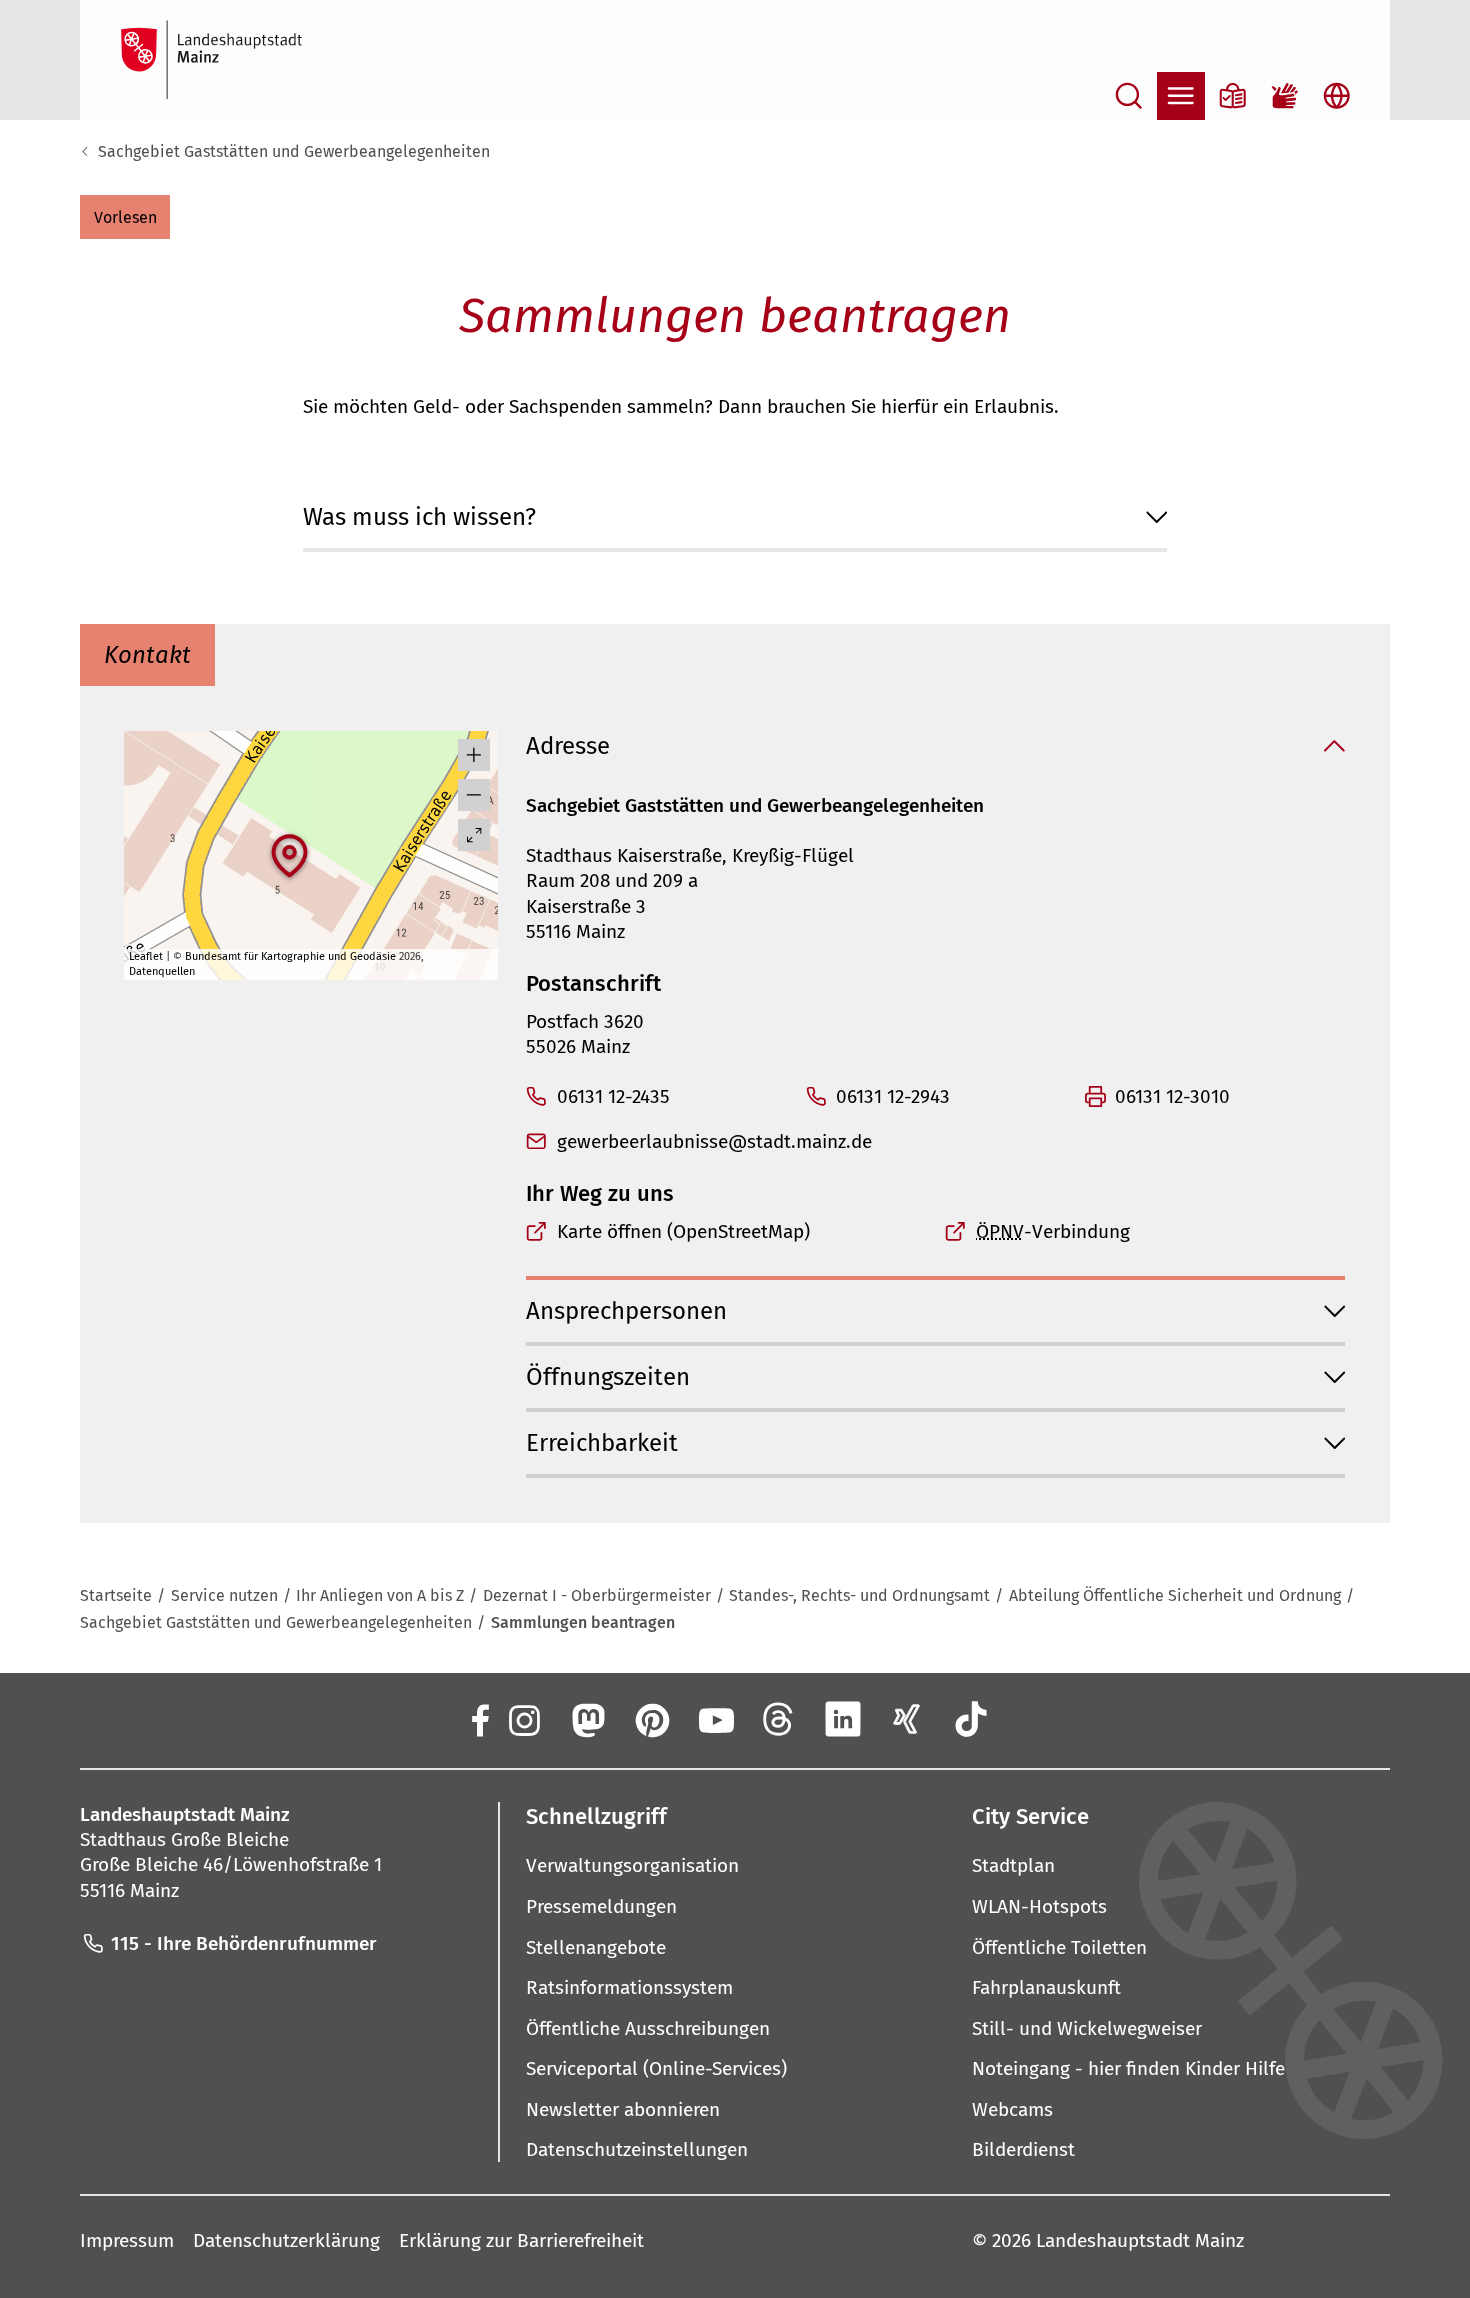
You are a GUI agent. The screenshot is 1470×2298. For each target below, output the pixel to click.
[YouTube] (715, 1719)
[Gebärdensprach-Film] (1285, 96)
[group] (310, 855)
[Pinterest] (651, 1719)
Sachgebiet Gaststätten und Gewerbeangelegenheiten (294, 151)
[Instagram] (523, 1719)
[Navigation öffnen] (1181, 96)
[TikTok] (971, 1719)
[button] (125, 217)
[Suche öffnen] (1129, 96)
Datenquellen (162, 971)
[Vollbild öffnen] (474, 835)
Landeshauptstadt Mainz (1140, 2240)
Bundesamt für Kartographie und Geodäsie (290, 956)
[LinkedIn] (843, 1719)
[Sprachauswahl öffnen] (1337, 96)
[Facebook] (479, 1719)
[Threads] (779, 1719)
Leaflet (146, 956)
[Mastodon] (587, 1719)
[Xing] (907, 1719)
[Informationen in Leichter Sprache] (1233, 96)
